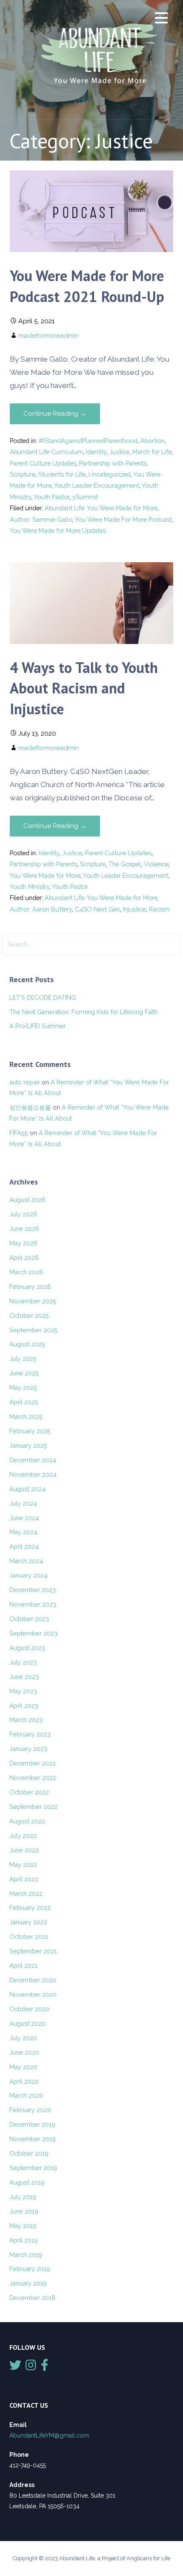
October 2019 (29, 2153)
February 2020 (30, 2110)
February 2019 (30, 2269)
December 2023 (33, 1590)
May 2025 (23, 1387)
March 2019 (26, 2255)
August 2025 (27, 1344)
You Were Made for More (45, 875)
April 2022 (24, 1879)
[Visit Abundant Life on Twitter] (15, 2367)
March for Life (152, 452)
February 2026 (30, 1287)
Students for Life (62, 474)
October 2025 (29, 1315)
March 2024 (26, 1561)
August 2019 (27, 2182)
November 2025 (33, 1301)
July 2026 (23, 1214)
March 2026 (26, 1272)
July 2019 (23, 2197)
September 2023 (33, 1633)
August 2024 (27, 1489)
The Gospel (125, 864)
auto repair (25, 1082)
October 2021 (29, 1936)
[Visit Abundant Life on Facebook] (45, 2367)
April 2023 (24, 1706)
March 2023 (26, 1720)
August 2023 (27, 1648)
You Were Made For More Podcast (123, 519)
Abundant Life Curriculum (46, 452)
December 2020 (33, 1980)
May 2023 (23, 1691)
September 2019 (33, 2168)
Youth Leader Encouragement (97, 485)
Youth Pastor (51, 497)
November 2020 (33, 1994)
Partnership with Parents (113, 463)
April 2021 (23, 1965)
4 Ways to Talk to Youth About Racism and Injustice (84, 688)
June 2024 (24, 1518)
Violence (156, 864)
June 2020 (24, 2052)
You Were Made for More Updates (58, 530)
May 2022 (23, 1864)
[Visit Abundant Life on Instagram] (31, 2367)
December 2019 (32, 2124)
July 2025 (23, 1358)
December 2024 (33, 1460)
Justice (119, 452)
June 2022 (24, 1850)
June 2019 (24, 2211)
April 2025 (24, 1402)
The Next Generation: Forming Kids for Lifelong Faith (83, 1012)
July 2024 (23, 1503)
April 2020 (24, 2081)
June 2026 (24, 1229)
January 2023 (28, 1749)
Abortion (153, 441)
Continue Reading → (55, 414)
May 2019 (23, 2226)
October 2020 (29, 2009)
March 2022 (26, 1893)
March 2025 (26, 1416)
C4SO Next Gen (97, 909)
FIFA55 (19, 1133)
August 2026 (27, 1200)
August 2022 (27, 1821)
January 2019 (28, 2283)
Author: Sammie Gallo (41, 519)
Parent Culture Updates (43, 463)
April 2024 (24, 1546)
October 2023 (29, 1619)
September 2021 (33, 1951)
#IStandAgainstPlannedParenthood (88, 441)
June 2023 (24, 1677)
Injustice (134, 909)
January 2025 (28, 1445)
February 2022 (30, 1908)
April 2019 (24, 2240)
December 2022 (33, 1763)
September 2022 (33, 1807)
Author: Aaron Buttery (41, 909)
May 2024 (23, 1532)
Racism (159, 909)
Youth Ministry (30, 887)
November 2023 (33, 1604)
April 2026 (24, 1258)
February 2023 (30, 1734)
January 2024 (29, 1575)
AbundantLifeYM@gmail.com (49, 2435)
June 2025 (24, 1373)
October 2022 (29, 1792)
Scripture (23, 474)
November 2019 (33, 2139)
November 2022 (33, 1778)
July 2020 (23, 2038)
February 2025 (30, 1431)
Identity (96, 452)
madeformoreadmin (49, 335)
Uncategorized (110, 474)
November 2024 (33, 1474)
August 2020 (27, 2023)
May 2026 (23, 1243)
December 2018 (32, 2298)
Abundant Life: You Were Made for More (101, 508)
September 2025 (33, 1330)
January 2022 (28, 1922)
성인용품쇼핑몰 (30, 1107)
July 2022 (23, 1836)
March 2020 (26, 2095)
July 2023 (23, 1662)
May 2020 (23, 2067)
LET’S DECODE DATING (43, 997)
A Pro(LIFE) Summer (38, 1026)
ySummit (85, 497)
